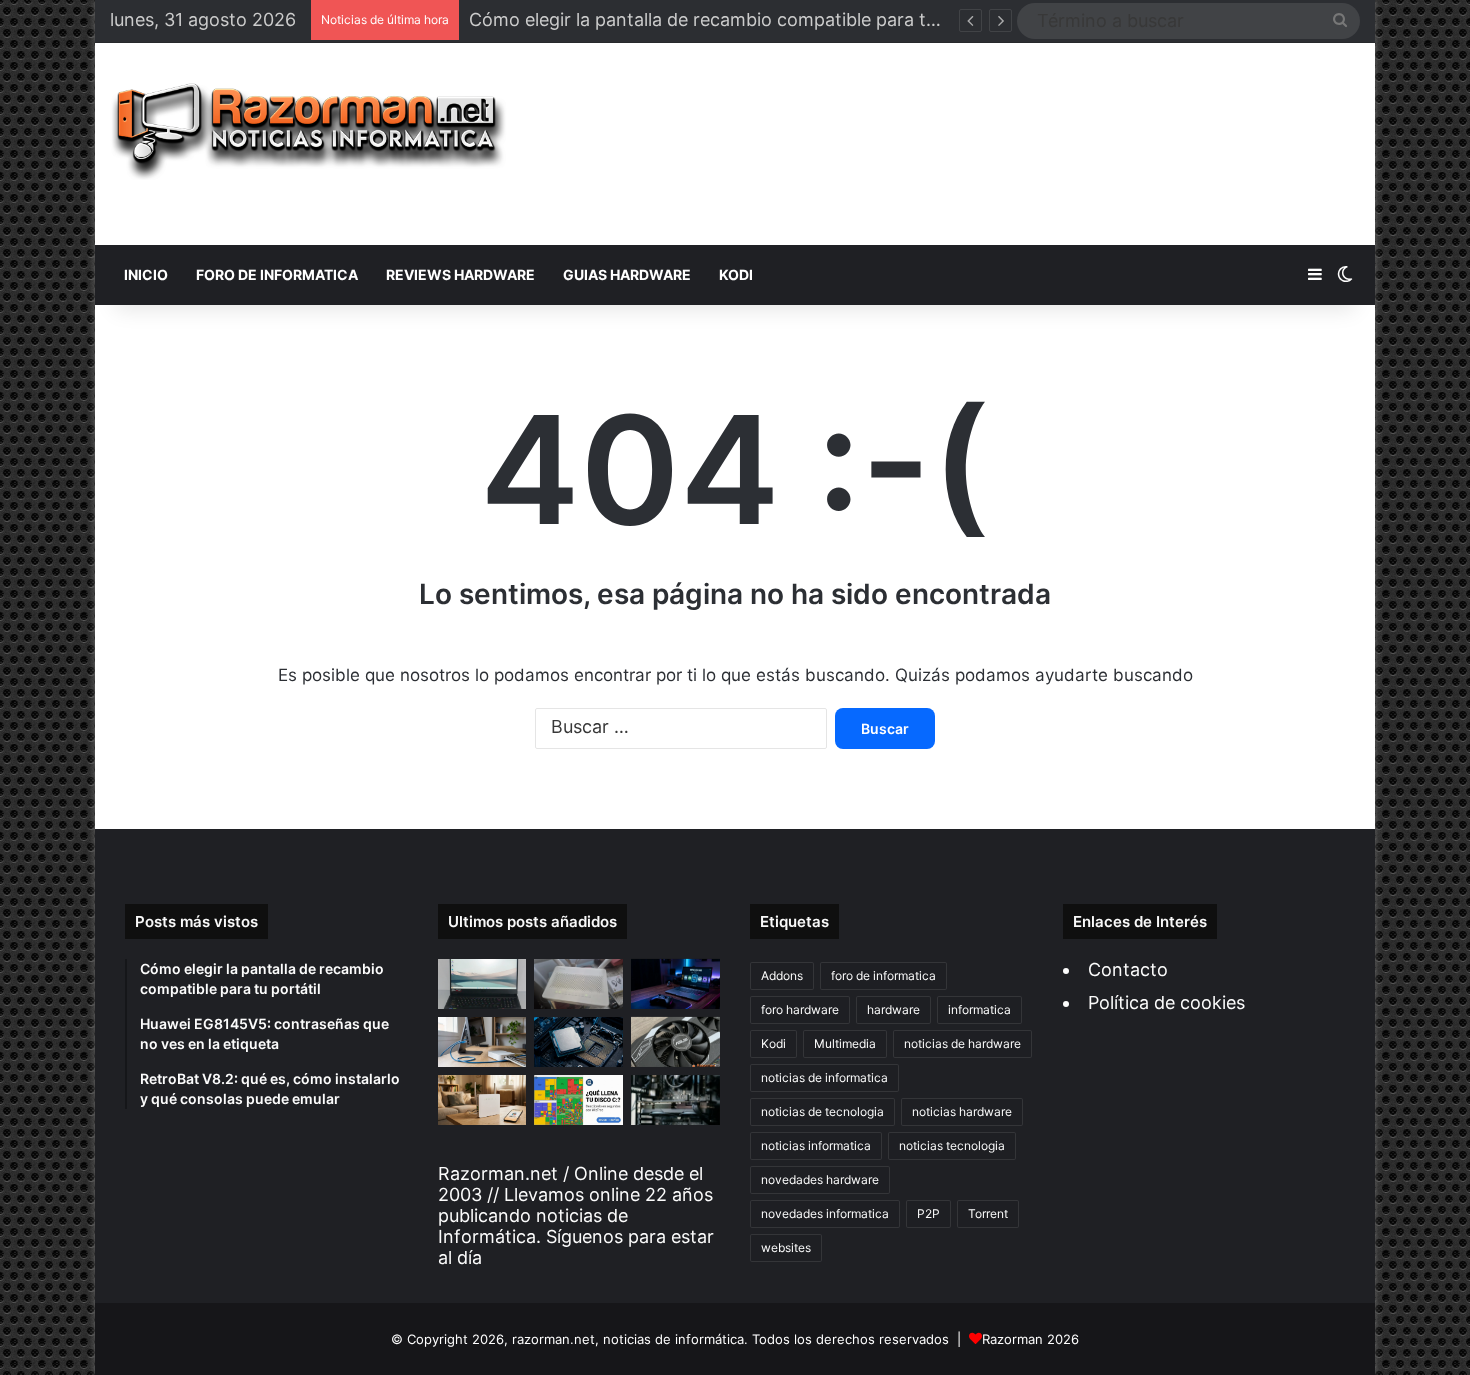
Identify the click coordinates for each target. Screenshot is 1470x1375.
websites (786, 1247)
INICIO (146, 274)
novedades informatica (825, 1213)
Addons (782, 975)
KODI (736, 274)
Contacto (1128, 969)
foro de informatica (883, 975)
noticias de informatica (824, 1077)
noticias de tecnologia (822, 1111)
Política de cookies (1166, 1002)
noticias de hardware (962, 1043)
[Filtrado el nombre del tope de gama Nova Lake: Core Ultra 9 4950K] (578, 1042)
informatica (979, 1009)
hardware (893, 1009)
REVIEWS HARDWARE (460, 274)
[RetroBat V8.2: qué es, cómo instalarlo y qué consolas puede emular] (675, 984)
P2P (928, 1213)
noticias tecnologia (952, 1145)
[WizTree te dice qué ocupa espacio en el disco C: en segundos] (578, 1100)
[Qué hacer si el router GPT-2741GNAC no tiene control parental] (482, 1100)
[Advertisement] (948, 144)
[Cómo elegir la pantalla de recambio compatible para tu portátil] (482, 984)
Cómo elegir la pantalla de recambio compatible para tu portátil (736, 19)
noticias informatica (816, 1145)
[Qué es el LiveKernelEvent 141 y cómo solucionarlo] (675, 1100)
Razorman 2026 (1030, 1339)
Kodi (773, 1043)
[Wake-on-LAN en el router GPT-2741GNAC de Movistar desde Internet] (482, 1042)
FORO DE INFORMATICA (277, 274)
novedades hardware (820, 1179)
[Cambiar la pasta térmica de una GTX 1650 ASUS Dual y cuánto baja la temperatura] (675, 1042)
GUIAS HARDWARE (627, 274)
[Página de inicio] (308, 131)
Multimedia (845, 1043)
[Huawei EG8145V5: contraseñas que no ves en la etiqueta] (578, 984)
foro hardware (800, 1009)
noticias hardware (962, 1111)
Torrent (988, 1213)
